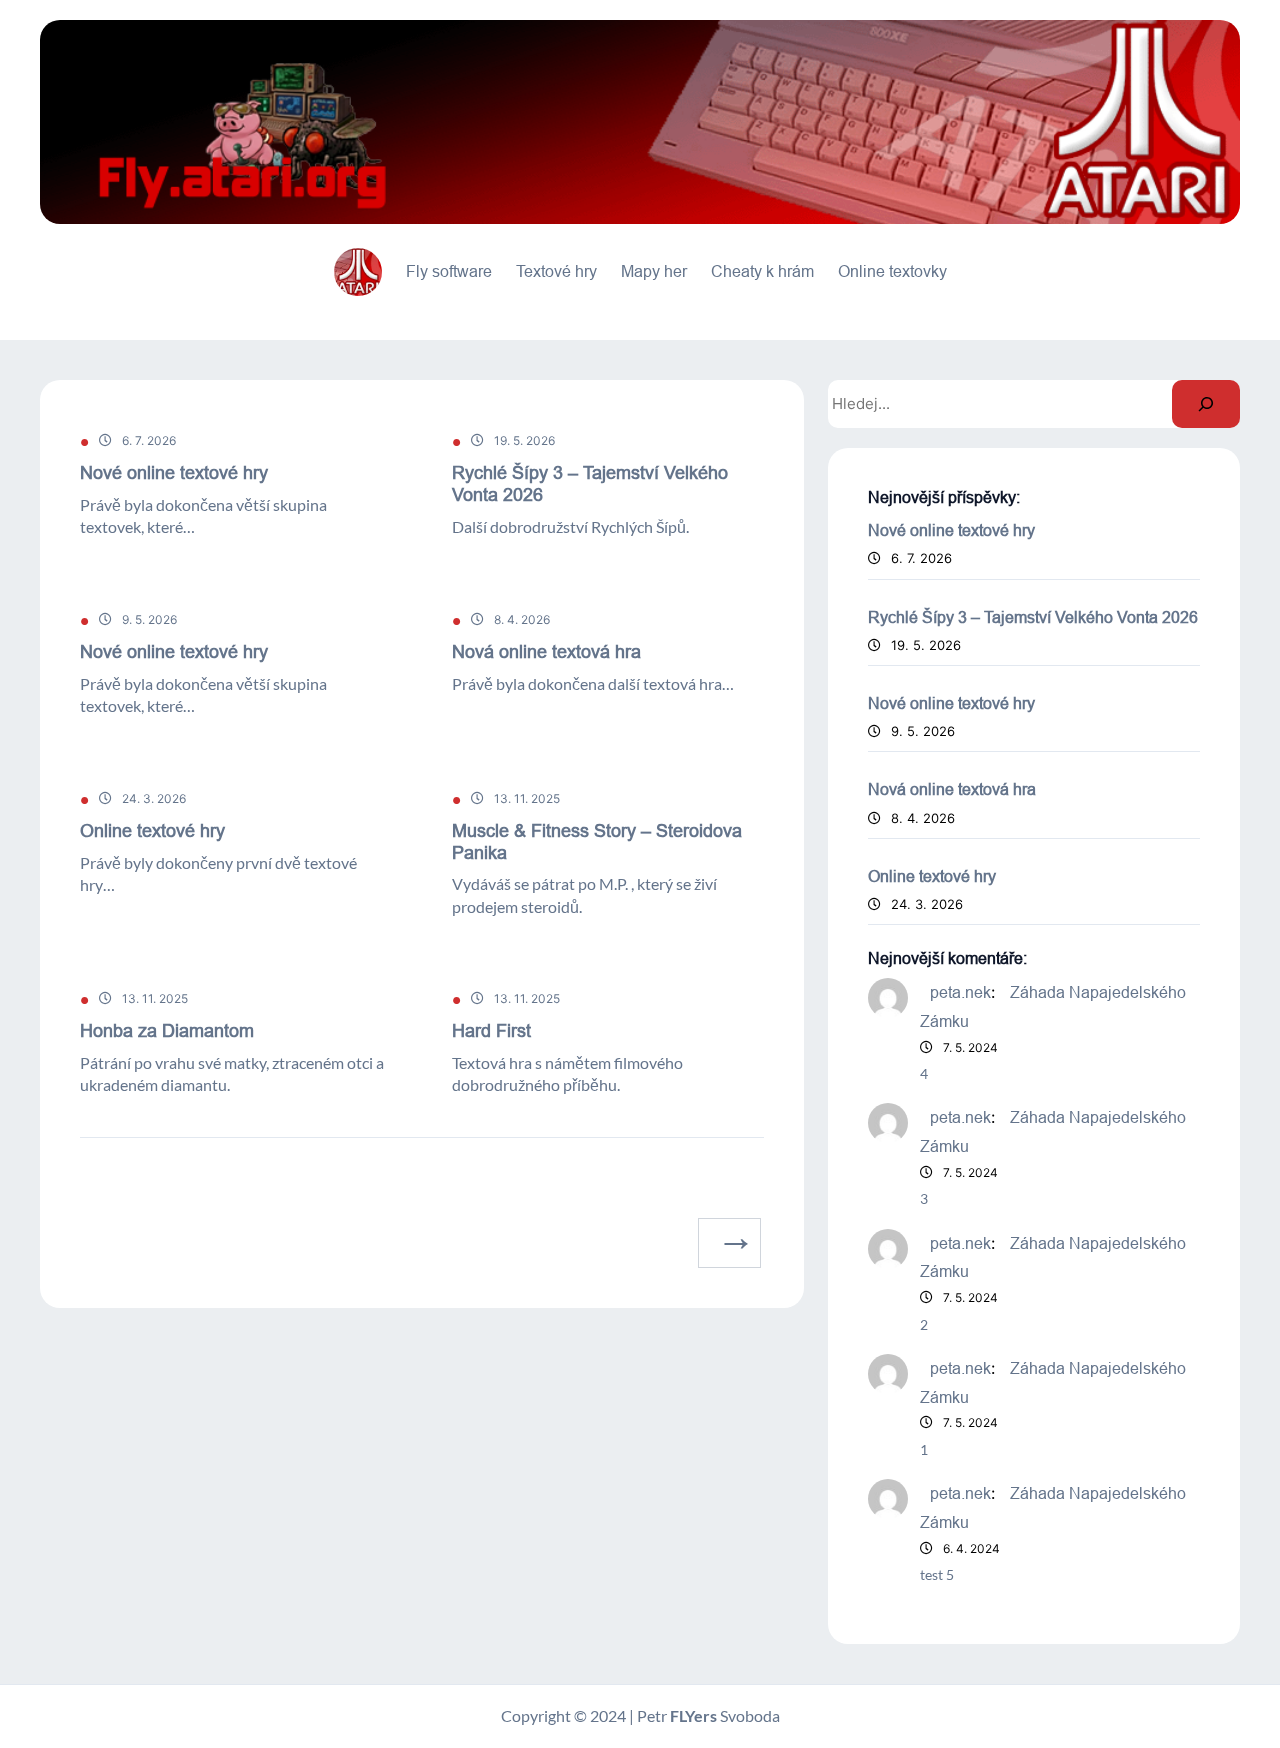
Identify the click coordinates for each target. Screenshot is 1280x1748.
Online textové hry (152, 830)
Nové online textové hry (174, 472)
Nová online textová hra (546, 651)
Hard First (491, 1030)
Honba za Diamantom (167, 1030)
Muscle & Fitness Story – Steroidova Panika (597, 841)
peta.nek (960, 992)
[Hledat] (1206, 404)
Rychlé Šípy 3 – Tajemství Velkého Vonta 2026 (590, 483)
